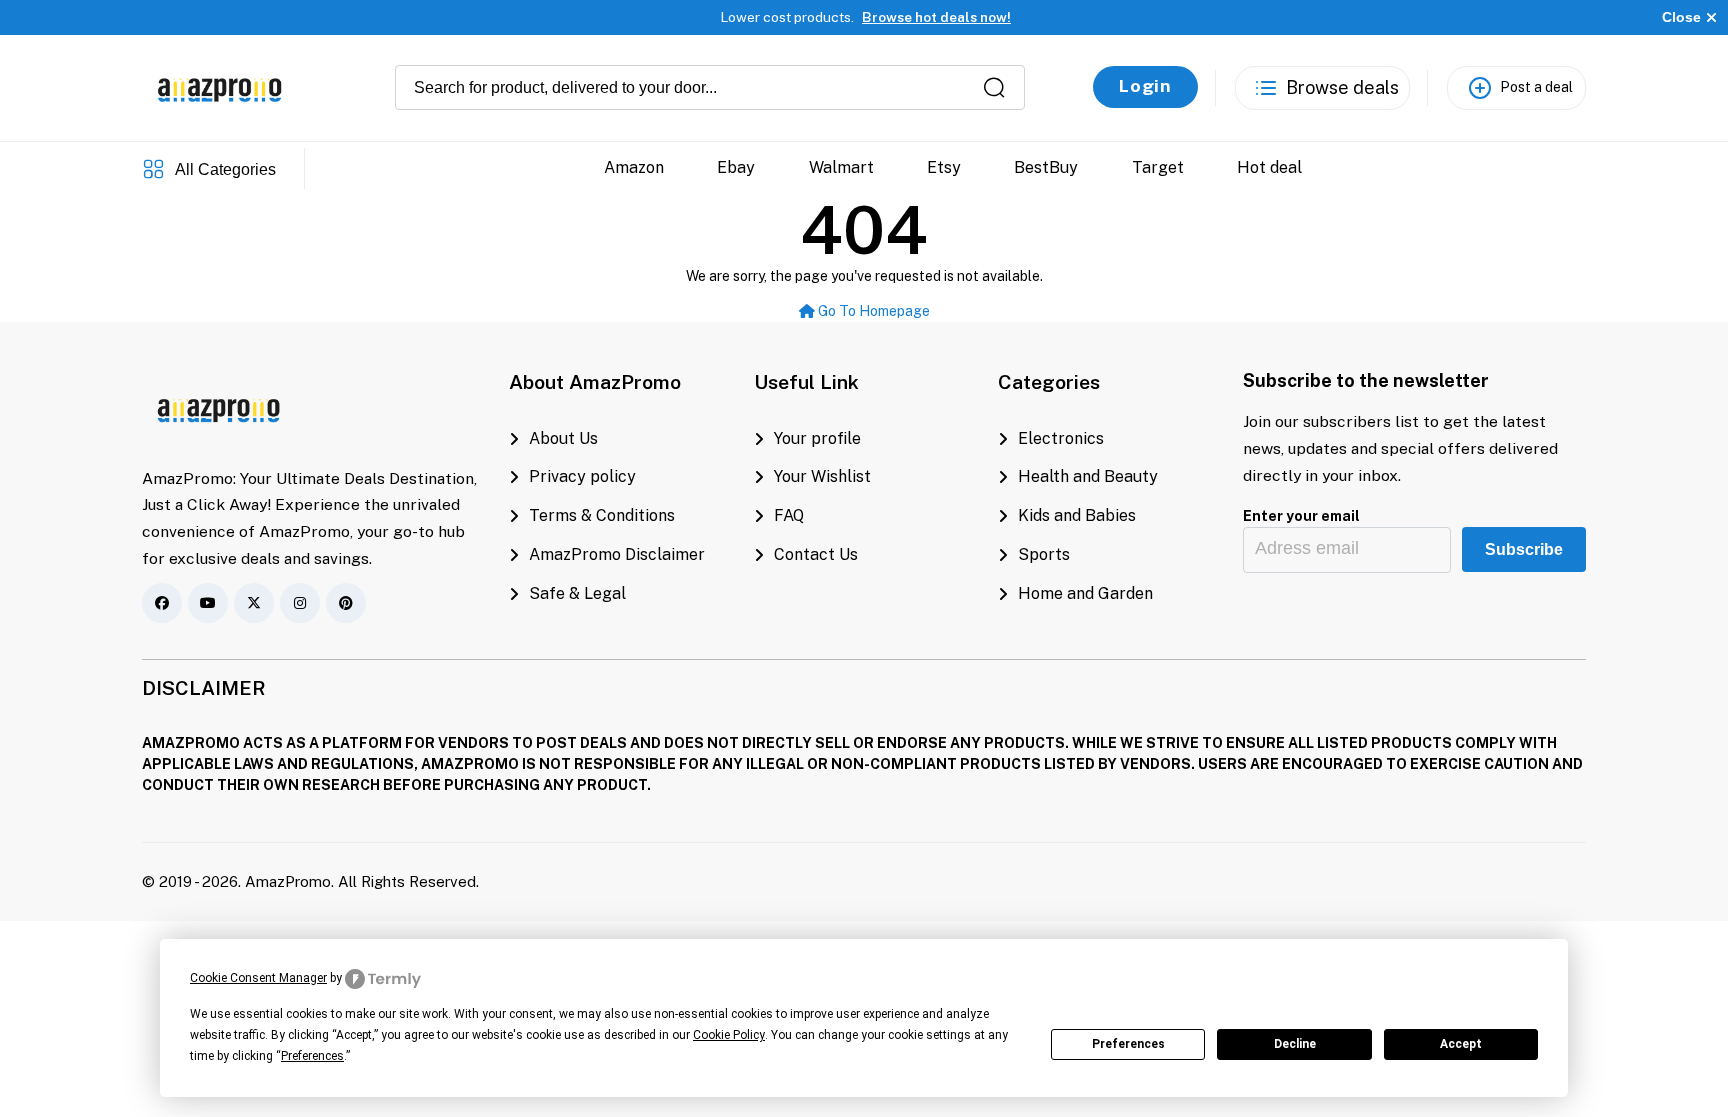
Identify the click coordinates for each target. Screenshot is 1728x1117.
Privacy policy (582, 476)
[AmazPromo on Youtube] (208, 603)
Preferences (1128, 1044)
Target (1158, 167)
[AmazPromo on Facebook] (162, 603)
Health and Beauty (1088, 476)
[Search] (994, 87)
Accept (1461, 1044)
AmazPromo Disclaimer (617, 554)
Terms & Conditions (602, 515)
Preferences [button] (312, 1056)
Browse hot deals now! (936, 17)
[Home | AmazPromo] (219, 407)
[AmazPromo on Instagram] (300, 603)
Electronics (1061, 438)
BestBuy (1046, 167)
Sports (1044, 554)
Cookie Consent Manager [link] (258, 978)
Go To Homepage (872, 311)
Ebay (736, 167)
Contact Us (816, 554)
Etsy (944, 167)
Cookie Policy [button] (729, 1035)
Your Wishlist (822, 476)
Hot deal (1269, 167)
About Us (563, 438)
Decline (1295, 1044)
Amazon (634, 167)
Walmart (841, 167)
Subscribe (1524, 549)
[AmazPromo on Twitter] (254, 603)
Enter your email (1301, 516)
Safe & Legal (577, 593)
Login (1145, 85)
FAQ (789, 515)
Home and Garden (1085, 593)
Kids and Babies (1077, 515)
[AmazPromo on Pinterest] (346, 603)
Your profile (817, 438)
